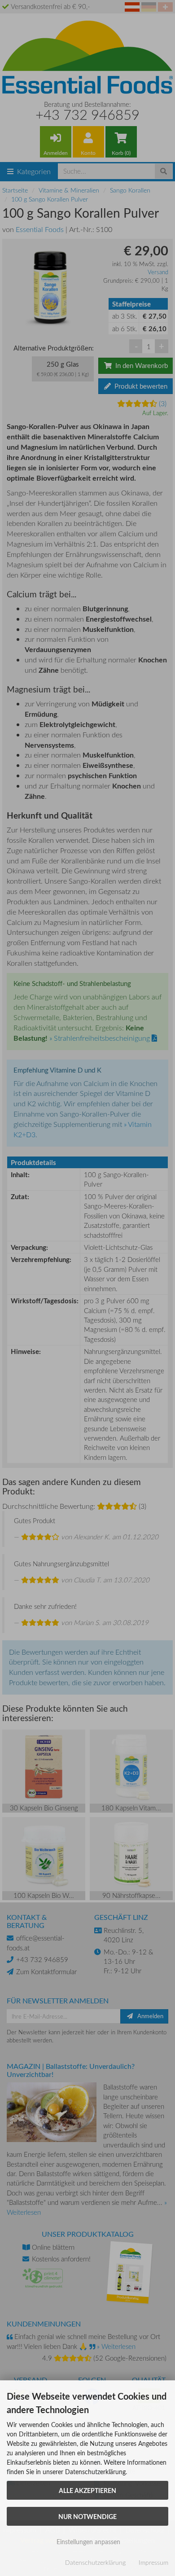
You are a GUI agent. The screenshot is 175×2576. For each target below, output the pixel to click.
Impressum (153, 2562)
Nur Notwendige (87, 2516)
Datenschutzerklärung (95, 2562)
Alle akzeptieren (87, 2490)
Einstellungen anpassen (87, 2542)
